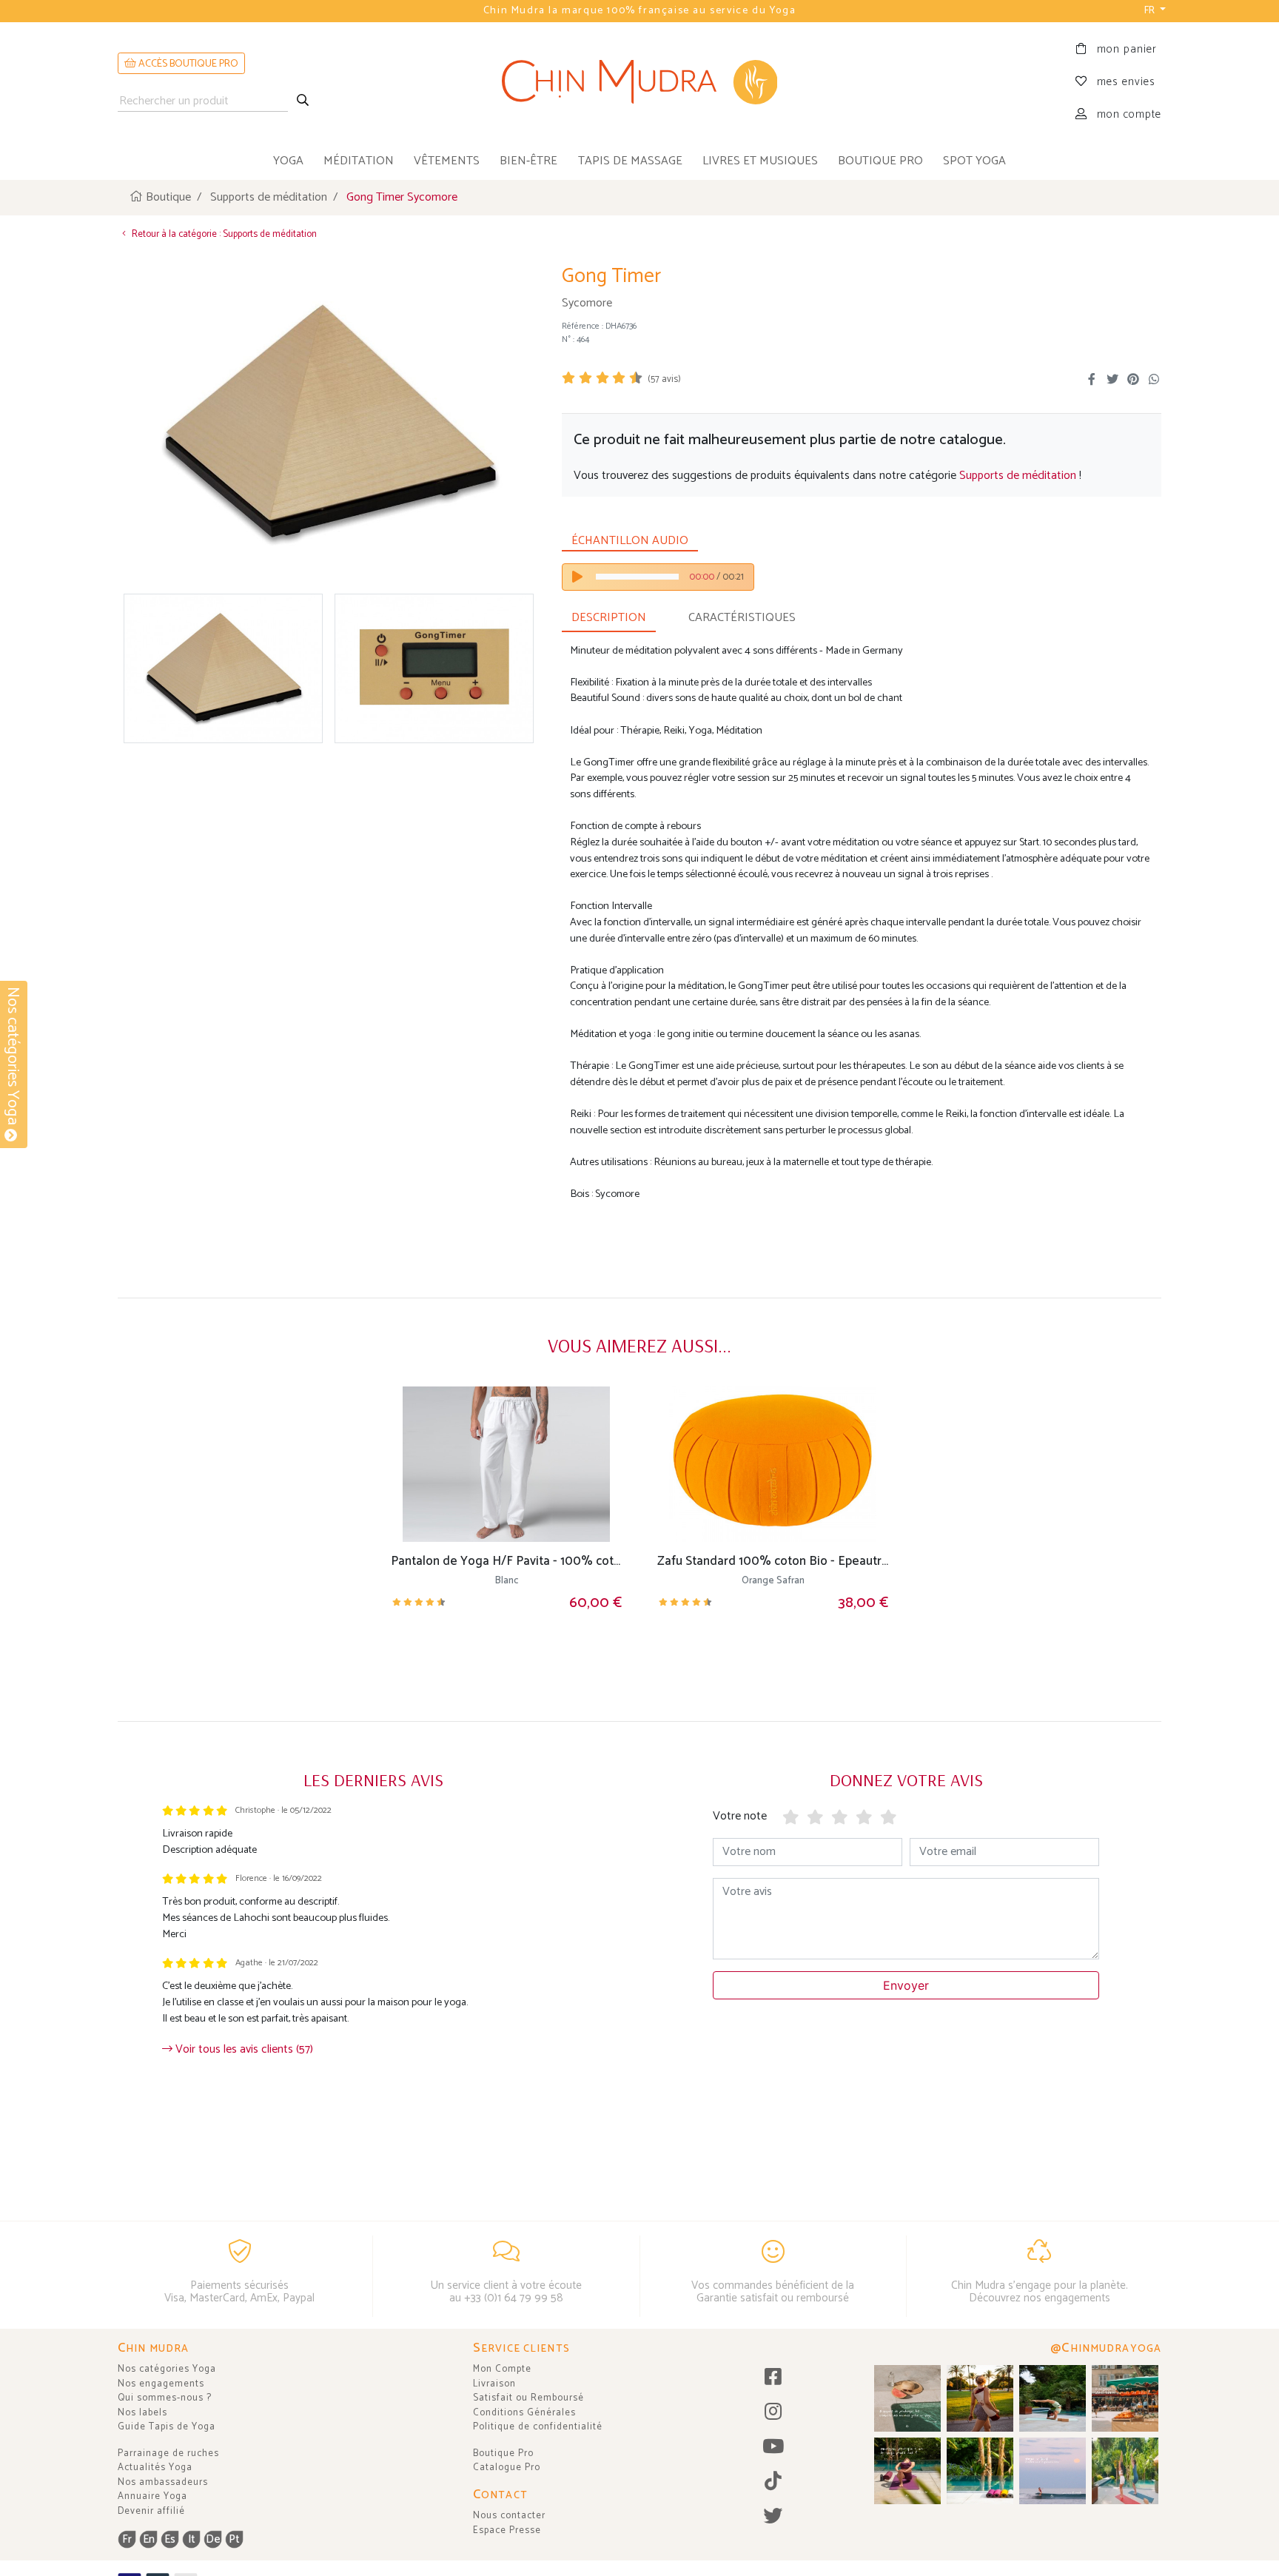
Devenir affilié (151, 2511)
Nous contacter (509, 2516)
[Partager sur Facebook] (1092, 380)
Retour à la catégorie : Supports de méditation (223, 234)
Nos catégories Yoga (167, 2369)
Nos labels (142, 2413)
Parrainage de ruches (168, 2453)
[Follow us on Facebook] (773, 2378)
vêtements (447, 161)
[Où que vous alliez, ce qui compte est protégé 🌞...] (980, 2398)
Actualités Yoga (155, 2468)
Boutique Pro (503, 2453)
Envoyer (906, 1985)
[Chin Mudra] (640, 82)
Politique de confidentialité (538, 2427)
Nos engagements (161, 2384)
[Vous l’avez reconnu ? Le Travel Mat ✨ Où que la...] (1125, 2471)
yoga (288, 161)
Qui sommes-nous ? (165, 2398)
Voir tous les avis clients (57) (243, 2049)
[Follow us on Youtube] (773, 2448)
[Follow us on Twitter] (773, 2517)
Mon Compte (502, 2369)
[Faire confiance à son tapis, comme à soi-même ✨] (1053, 2398)
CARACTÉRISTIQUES (742, 618)
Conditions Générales (524, 2413)
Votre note (740, 1816)
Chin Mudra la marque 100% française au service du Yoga (639, 11)
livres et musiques (760, 161)
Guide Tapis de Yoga (167, 2427)
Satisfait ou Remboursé (528, 2398)
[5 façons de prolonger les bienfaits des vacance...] (907, 2398)
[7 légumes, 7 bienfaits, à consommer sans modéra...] (1125, 2398)
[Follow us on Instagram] (773, 2413)
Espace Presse (507, 2530)
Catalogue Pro (507, 2468)
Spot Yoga (974, 161)
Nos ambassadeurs (163, 2482)
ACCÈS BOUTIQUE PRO (187, 64)
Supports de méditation (1018, 476)
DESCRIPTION (609, 618)
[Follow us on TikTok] (773, 2482)
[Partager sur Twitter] (1112, 380)
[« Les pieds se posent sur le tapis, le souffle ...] (907, 2471)
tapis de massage (630, 161)
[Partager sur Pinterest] (1133, 380)
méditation (359, 161)
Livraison (494, 2384)
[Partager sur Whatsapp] (1154, 380)
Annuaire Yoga (152, 2496)
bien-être (528, 161)
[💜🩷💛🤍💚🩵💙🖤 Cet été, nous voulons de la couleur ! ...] (980, 2471)
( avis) (664, 379)
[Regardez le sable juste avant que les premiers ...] (1053, 2471)
